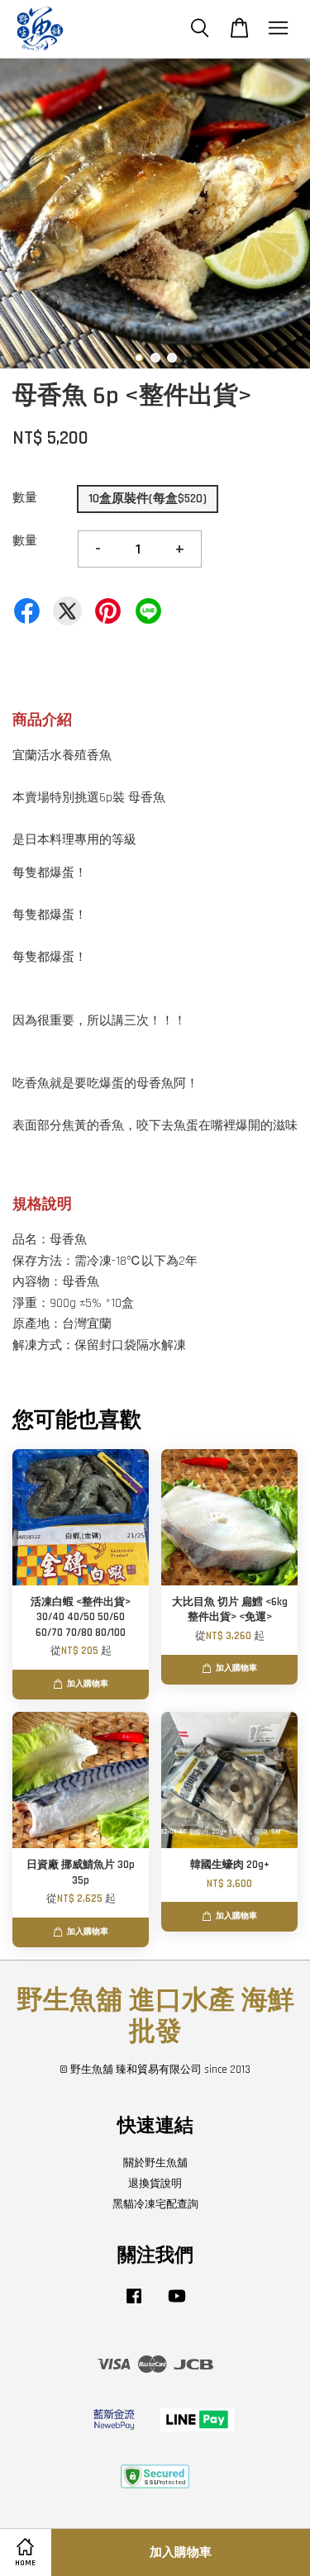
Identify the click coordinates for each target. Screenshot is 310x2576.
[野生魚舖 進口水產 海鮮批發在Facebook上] (134, 2304)
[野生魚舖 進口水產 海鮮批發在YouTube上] (177, 2304)
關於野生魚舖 (155, 2163)
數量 (25, 498)
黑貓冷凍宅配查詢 (155, 2204)
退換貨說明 (155, 2184)
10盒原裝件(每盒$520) (148, 499)
